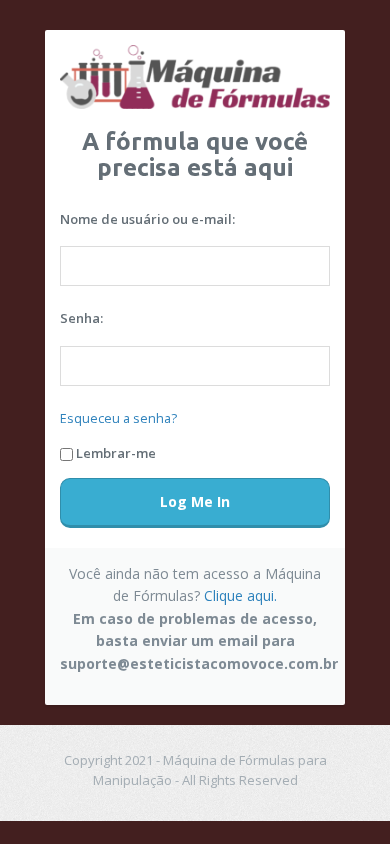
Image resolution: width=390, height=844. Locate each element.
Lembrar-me (116, 453)
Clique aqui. (240, 595)
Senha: (81, 318)
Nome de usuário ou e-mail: (147, 219)
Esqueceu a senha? (118, 418)
